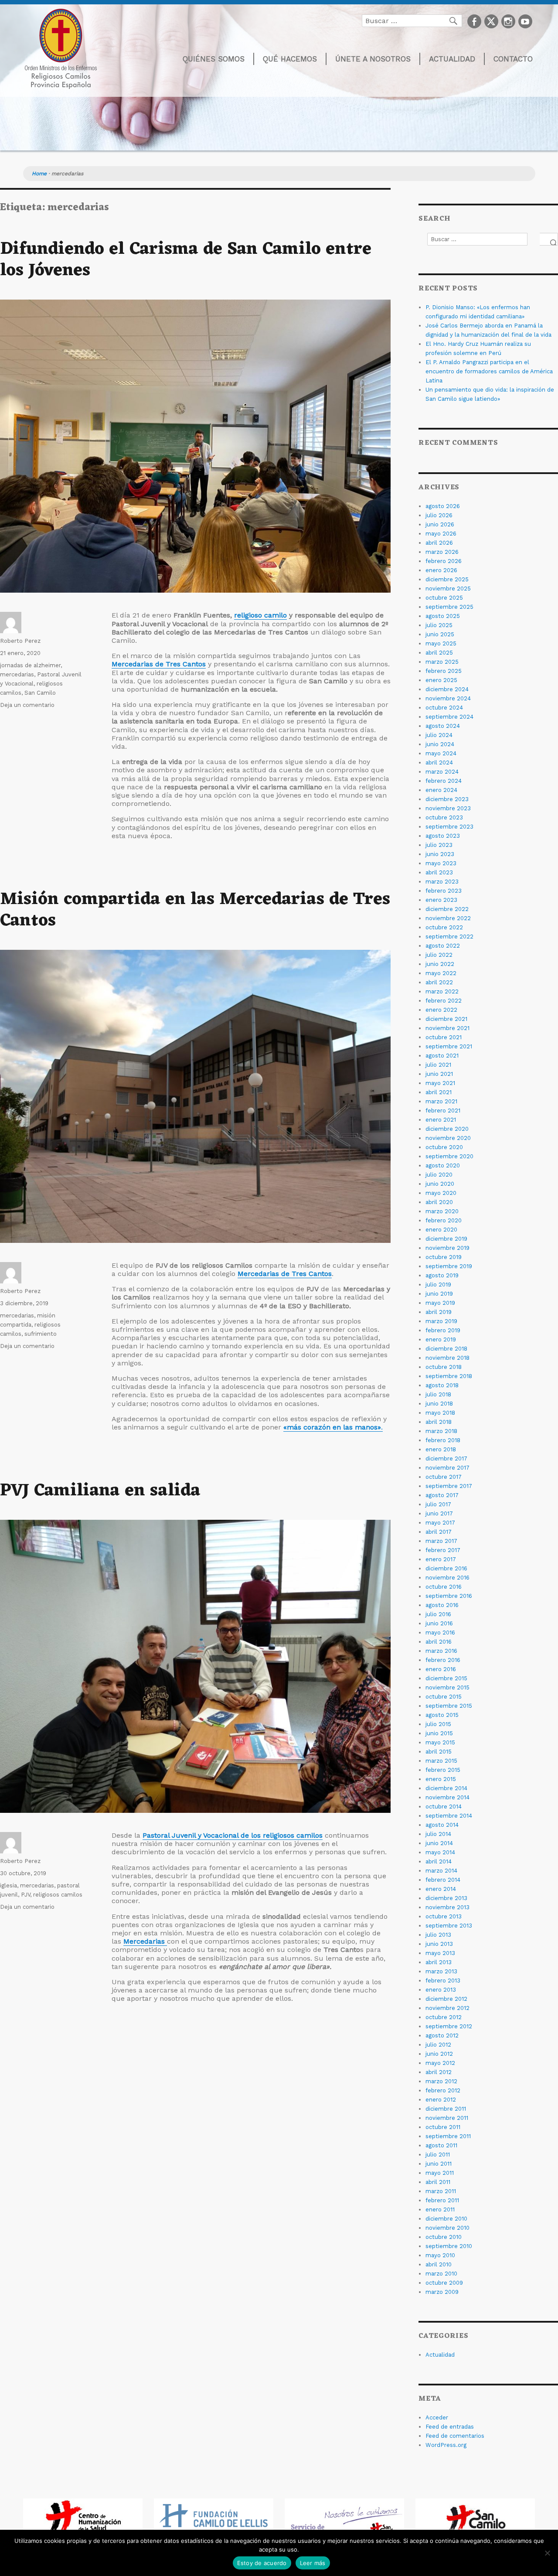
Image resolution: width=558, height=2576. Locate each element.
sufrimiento (41, 1334)
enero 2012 (441, 2100)
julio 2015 (438, 1724)
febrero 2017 (443, 1550)
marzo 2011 (441, 2191)
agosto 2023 (443, 836)
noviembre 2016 (447, 1578)
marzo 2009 (442, 2292)
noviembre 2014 (447, 1797)
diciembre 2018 (446, 1349)
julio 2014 (438, 1834)
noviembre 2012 (447, 2008)
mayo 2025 (441, 643)
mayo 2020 (441, 1193)
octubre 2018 (444, 1367)
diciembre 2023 (447, 799)
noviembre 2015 (447, 1687)
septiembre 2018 (449, 1376)
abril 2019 (439, 1312)
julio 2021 (438, 1065)
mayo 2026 (441, 534)
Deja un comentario (27, 705)
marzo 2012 (441, 2081)
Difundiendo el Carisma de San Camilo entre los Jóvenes (186, 260)
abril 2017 (439, 1532)
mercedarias (17, 674)
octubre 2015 (444, 1697)
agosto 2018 (442, 1385)
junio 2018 (439, 1404)
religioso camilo (260, 615)
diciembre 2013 (446, 1898)
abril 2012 (439, 2072)
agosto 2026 (443, 506)
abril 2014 (439, 1861)
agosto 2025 (443, 616)
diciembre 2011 (446, 2109)
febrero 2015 (443, 1770)
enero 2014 (441, 1889)
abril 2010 (439, 2264)
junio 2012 (439, 2054)
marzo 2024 (442, 772)
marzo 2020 (442, 1211)
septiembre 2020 (449, 1156)
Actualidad (452, 59)
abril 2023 (439, 872)
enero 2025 (441, 680)
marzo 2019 (441, 1321)
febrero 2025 (444, 671)
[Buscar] (549, 239)
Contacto (513, 59)
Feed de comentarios (455, 2436)
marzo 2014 (441, 1871)
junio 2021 (439, 1074)
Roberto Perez (20, 641)
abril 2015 (439, 1752)
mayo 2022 (441, 973)
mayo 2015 (440, 1742)
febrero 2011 (442, 2200)
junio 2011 (439, 2164)
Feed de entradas (450, 2427)
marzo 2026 (442, 552)
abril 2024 (439, 763)
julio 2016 (438, 1614)
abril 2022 (439, 982)
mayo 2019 (440, 1303)
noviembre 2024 (448, 698)
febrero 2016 (443, 1660)
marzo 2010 (441, 2274)
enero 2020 (441, 1230)
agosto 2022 (443, 946)
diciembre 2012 (446, 1999)
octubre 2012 (444, 2017)
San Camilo (40, 693)
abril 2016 (439, 1642)
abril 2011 (438, 2182)
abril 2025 (439, 653)
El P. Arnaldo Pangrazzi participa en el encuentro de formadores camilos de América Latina (489, 371)
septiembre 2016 (449, 1596)
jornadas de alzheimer (30, 665)
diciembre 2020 (447, 1129)
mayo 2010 (440, 2255)
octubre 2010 (444, 2237)
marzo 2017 (441, 1541)
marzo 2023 (442, 882)
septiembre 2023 (449, 827)
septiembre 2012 (449, 2026)
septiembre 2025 (449, 607)
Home (39, 174)
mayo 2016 (440, 1633)
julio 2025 (439, 625)
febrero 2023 (444, 891)
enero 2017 (441, 1559)
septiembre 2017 (449, 1486)
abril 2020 (439, 1202)
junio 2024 (440, 744)
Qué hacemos (290, 59)
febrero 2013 (443, 1981)
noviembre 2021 (447, 1028)
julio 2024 (439, 735)
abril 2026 (439, 543)
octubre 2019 (444, 1257)
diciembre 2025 (447, 579)
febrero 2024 (444, 781)
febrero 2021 (443, 1111)
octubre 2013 (444, 1916)
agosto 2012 (442, 2035)
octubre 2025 (444, 598)
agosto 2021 (442, 1056)
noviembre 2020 (448, 1138)
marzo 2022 (442, 991)
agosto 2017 (442, 1495)
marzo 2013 (441, 1971)
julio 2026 (439, 515)
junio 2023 (440, 854)
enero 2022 (441, 1010)
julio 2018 (438, 1394)
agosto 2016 (442, 1605)
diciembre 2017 (446, 1459)
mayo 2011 (440, 2173)
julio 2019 (438, 1285)
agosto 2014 (442, 1825)
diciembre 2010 (446, 2219)
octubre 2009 (444, 2283)
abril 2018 (439, 1422)
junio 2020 (440, 1184)
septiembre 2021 (449, 1046)
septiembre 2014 (449, 1816)
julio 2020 (439, 1175)
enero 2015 (441, 1779)
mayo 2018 (440, 1413)
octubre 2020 (444, 1147)
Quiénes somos (214, 59)
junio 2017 (439, 1513)
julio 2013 (438, 1935)
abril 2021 (439, 1092)
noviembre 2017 (447, 1468)
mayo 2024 (441, 753)
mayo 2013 (440, 1953)
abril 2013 (439, 1962)
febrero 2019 (443, 1330)
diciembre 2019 (446, 1239)
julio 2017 (438, 1504)
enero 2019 (441, 1339)
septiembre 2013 (449, 1926)
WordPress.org (446, 2445)
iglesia (9, 1885)
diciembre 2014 (446, 1788)
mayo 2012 (440, 2063)
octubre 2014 (444, 1807)
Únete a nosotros (373, 59)
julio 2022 (439, 955)
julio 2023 (439, 845)
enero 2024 (441, 790)
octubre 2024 (444, 708)
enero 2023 (441, 900)
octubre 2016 (444, 1587)
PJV (26, 1895)
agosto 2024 (443, 726)
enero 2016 (441, 1669)
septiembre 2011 (448, 2136)
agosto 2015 (442, 1715)
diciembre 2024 (447, 689)
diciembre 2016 (446, 1568)
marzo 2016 (441, 1651)
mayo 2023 (441, 863)
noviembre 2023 (448, 808)
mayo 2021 (440, 1083)
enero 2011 (440, 2209)
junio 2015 (439, 1733)
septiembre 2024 (449, 717)
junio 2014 (439, 1843)
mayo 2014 (440, 1852)
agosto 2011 (441, 2145)
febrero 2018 (443, 1440)
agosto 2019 (442, 1275)
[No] (547, 2553)
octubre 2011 (443, 2127)
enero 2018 (441, 1449)
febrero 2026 (444, 561)
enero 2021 (441, 1120)
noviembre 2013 (447, 1907)
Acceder (437, 2417)
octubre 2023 (444, 817)
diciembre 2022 (447, 909)
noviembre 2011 (447, 2118)
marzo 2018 (441, 1431)
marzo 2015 (441, 1761)
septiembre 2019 (449, 1266)
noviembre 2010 (447, 2228)
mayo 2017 (440, 1523)
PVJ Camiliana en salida (100, 1491)
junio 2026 (440, 524)
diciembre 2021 (446, 1019)
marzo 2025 (442, 662)
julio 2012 (438, 2045)
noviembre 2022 (448, 918)
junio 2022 (440, 964)
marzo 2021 (441, 1101)
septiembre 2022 (449, 937)
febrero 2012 (443, 2090)
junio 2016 (439, 1623)
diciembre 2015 (446, 1678)
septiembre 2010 (449, 2246)
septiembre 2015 (449, 1706)
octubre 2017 (444, 1477)
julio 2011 (438, 2155)
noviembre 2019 (447, 1248)
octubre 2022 (444, 927)
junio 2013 (439, 1944)
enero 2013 (441, 1990)
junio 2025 (440, 634)
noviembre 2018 (447, 1358)
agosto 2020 (443, 1165)
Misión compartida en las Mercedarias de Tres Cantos (195, 910)
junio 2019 (439, 1294)
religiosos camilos (58, 1895)
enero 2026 (441, 570)
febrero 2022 (444, 1001)
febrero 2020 (444, 1220)
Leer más (313, 2563)
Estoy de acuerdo (262, 2563)
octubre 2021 (444, 1037)
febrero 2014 (443, 1880)
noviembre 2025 (448, 589)
